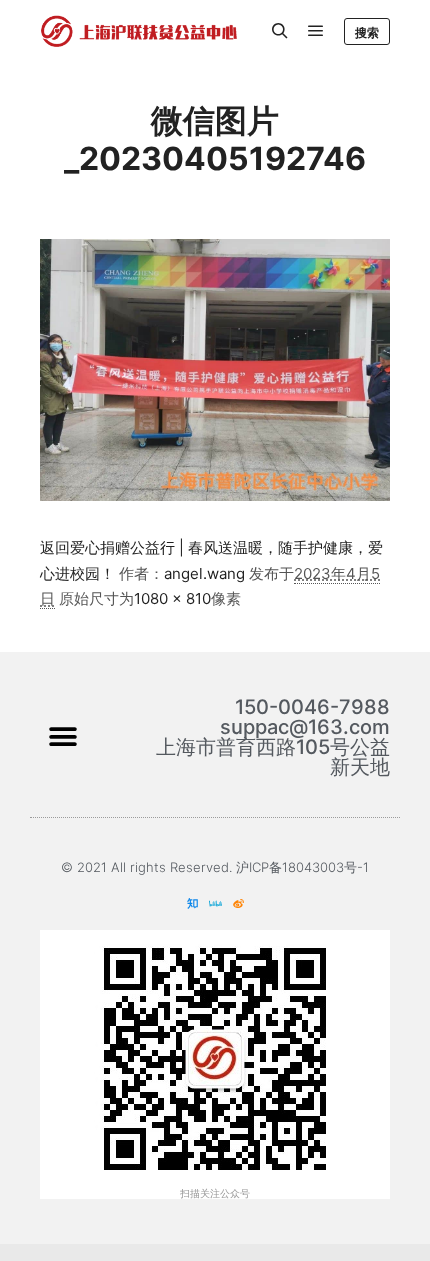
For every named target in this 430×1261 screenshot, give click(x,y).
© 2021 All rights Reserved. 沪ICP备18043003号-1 (215, 867)
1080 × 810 (172, 598)
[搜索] (280, 31)
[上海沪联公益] (140, 31)
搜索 (367, 32)
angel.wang (204, 573)
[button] (62, 736)
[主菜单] (316, 31)
